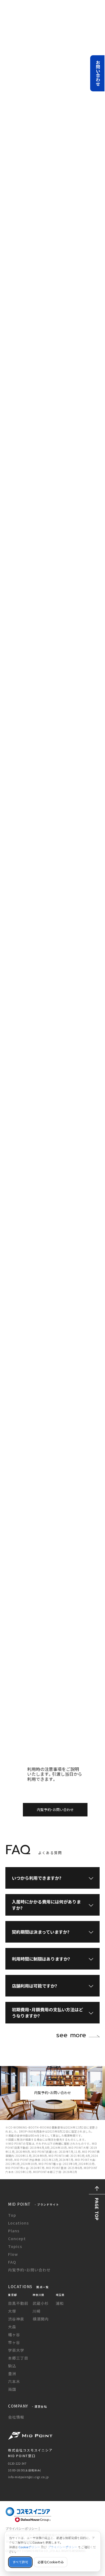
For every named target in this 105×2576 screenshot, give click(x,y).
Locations (18, 2223)
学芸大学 (16, 2350)
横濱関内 (41, 2319)
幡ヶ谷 (14, 2334)
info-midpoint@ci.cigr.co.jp (28, 2477)
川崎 (37, 2311)
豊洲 (12, 2374)
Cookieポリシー (29, 2547)
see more (71, 2035)
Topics (15, 2246)
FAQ (12, 2262)
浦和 (60, 2303)
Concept (17, 2239)
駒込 (12, 2366)
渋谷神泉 (16, 2319)
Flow (13, 2254)
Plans (14, 2231)
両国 (12, 2389)
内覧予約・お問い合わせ (55, 1810)
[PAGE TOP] (97, 2189)
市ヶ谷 (14, 2342)
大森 (12, 2327)
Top (12, 2215)
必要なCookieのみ (51, 2562)
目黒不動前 (18, 2303)
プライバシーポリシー (62, 2547)
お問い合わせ (98, 73)
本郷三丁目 (18, 2358)
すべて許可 (20, 2562)
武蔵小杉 (41, 2303)
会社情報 (16, 2417)
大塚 (12, 2311)
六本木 (14, 2381)
